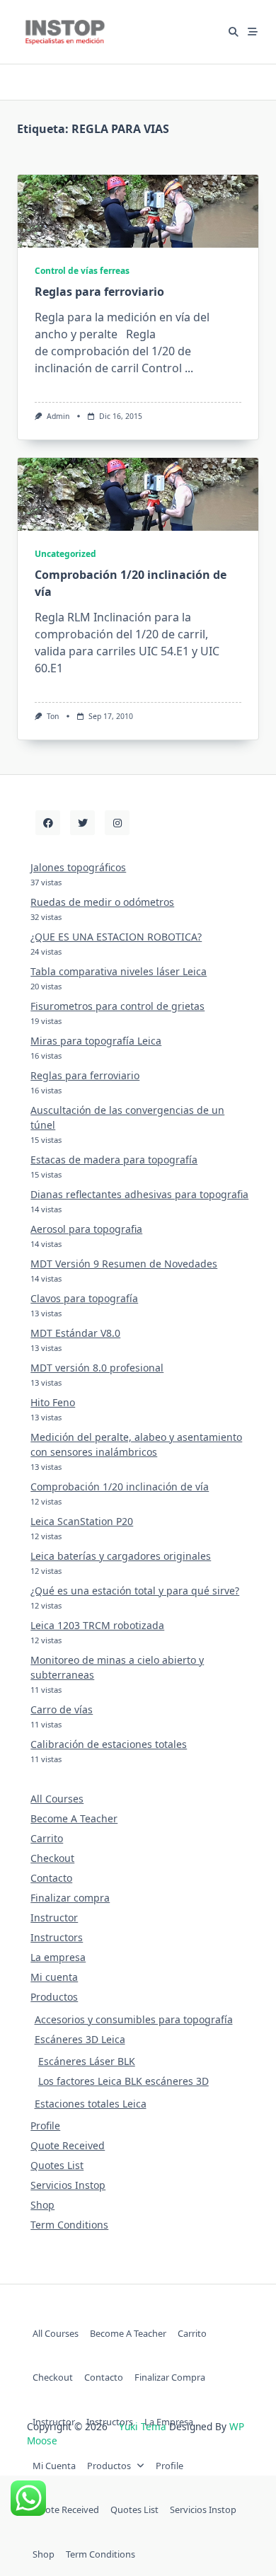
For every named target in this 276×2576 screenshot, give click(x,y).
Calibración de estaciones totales (109, 1744)
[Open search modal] (234, 32)
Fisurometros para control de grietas (117, 1006)
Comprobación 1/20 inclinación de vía (120, 1487)
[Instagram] (117, 823)
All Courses (57, 1799)
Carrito (47, 1838)
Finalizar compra (70, 1898)
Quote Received (68, 2145)
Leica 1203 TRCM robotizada (97, 1625)
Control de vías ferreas (82, 271)
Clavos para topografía (84, 1298)
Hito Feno (53, 1402)
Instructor (54, 1917)
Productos (54, 1997)
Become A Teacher (74, 1818)
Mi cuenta (54, 1977)
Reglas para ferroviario (99, 292)
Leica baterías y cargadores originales (121, 1556)
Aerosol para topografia (86, 1229)
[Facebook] (48, 823)
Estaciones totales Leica (91, 2104)
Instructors (57, 1937)
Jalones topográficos (78, 867)
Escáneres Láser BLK (87, 2061)
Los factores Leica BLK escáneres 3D (123, 2081)
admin (58, 416)
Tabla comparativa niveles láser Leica (119, 971)
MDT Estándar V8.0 (75, 1333)
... (189, 368)
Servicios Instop (68, 2185)
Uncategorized (65, 554)
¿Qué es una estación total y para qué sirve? (135, 1591)
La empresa (58, 1957)
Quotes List (57, 2165)
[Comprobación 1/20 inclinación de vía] (138, 494)
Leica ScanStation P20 (82, 1521)
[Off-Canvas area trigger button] (253, 32)
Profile (45, 2126)
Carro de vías (62, 1709)
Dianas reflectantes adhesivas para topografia (139, 1194)
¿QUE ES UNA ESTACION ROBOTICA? (116, 937)
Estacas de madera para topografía (114, 1160)
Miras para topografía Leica (96, 1041)
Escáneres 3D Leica (80, 2039)
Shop (42, 2205)
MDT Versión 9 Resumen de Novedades (124, 1264)
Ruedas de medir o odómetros (102, 902)
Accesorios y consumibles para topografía (134, 2019)
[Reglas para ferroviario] (138, 211)
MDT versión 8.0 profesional (97, 1368)
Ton (53, 716)
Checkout (52, 1858)
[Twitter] (82, 823)
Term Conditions (69, 2225)
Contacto (51, 1878)
